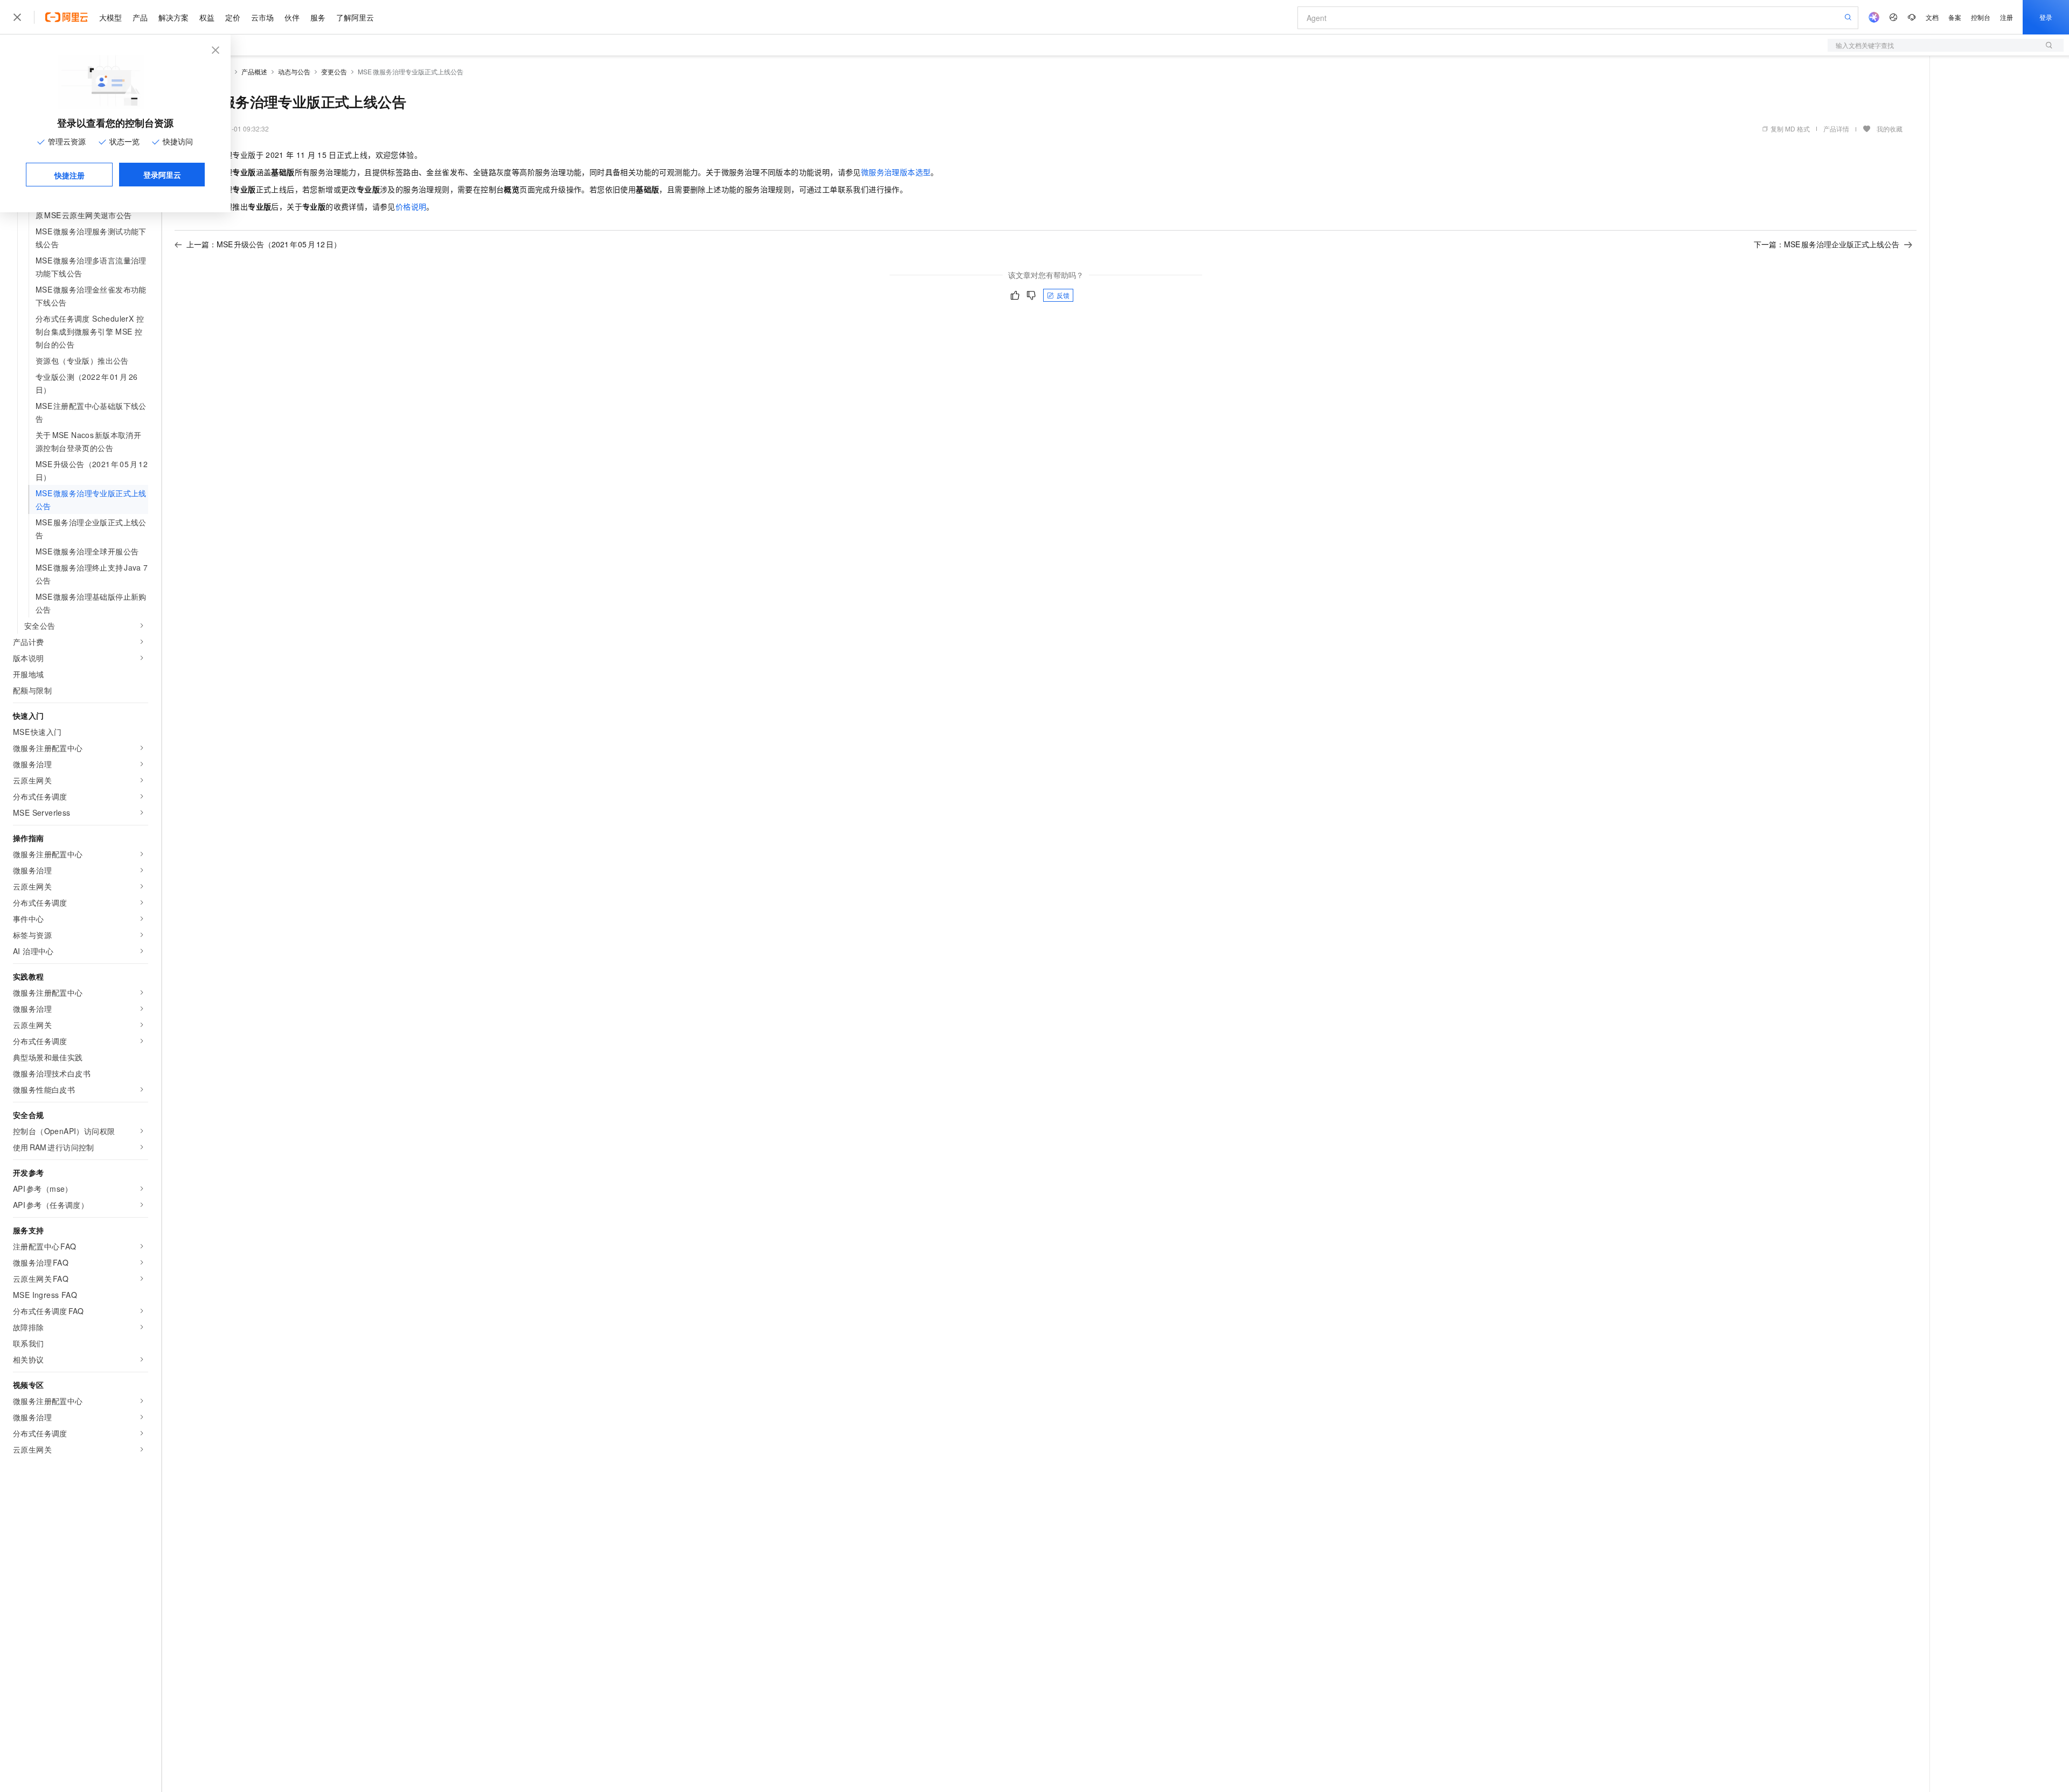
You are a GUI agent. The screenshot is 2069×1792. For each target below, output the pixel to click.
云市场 (262, 17)
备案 (1955, 17)
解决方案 (173, 17)
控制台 (1981, 17)
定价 (233, 17)
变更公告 (334, 71)
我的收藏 (1890, 129)
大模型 (110, 17)
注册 (2006, 17)
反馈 (1063, 295)
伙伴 (292, 17)
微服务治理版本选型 (896, 172)
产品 (140, 17)
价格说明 (411, 206)
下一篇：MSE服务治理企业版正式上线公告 (1827, 244)
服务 (318, 17)
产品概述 (254, 71)
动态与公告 (294, 71)
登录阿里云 (162, 175)
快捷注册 (70, 175)
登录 (2046, 17)
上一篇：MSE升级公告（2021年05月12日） (264, 244)
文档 (1932, 17)
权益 (207, 17)
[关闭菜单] (17, 17)
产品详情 (1836, 129)
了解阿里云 (355, 17)
